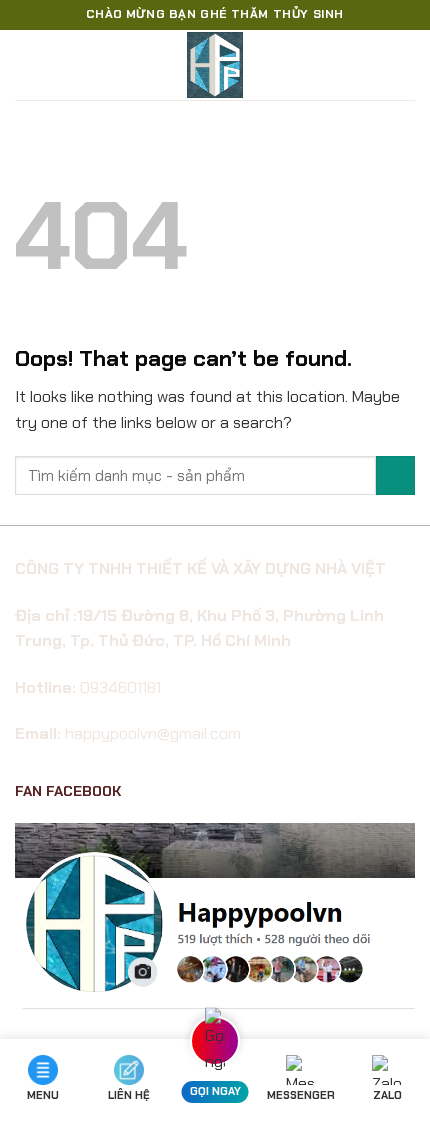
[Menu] (27, 64)
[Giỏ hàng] (405, 65)
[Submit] (395, 475)
